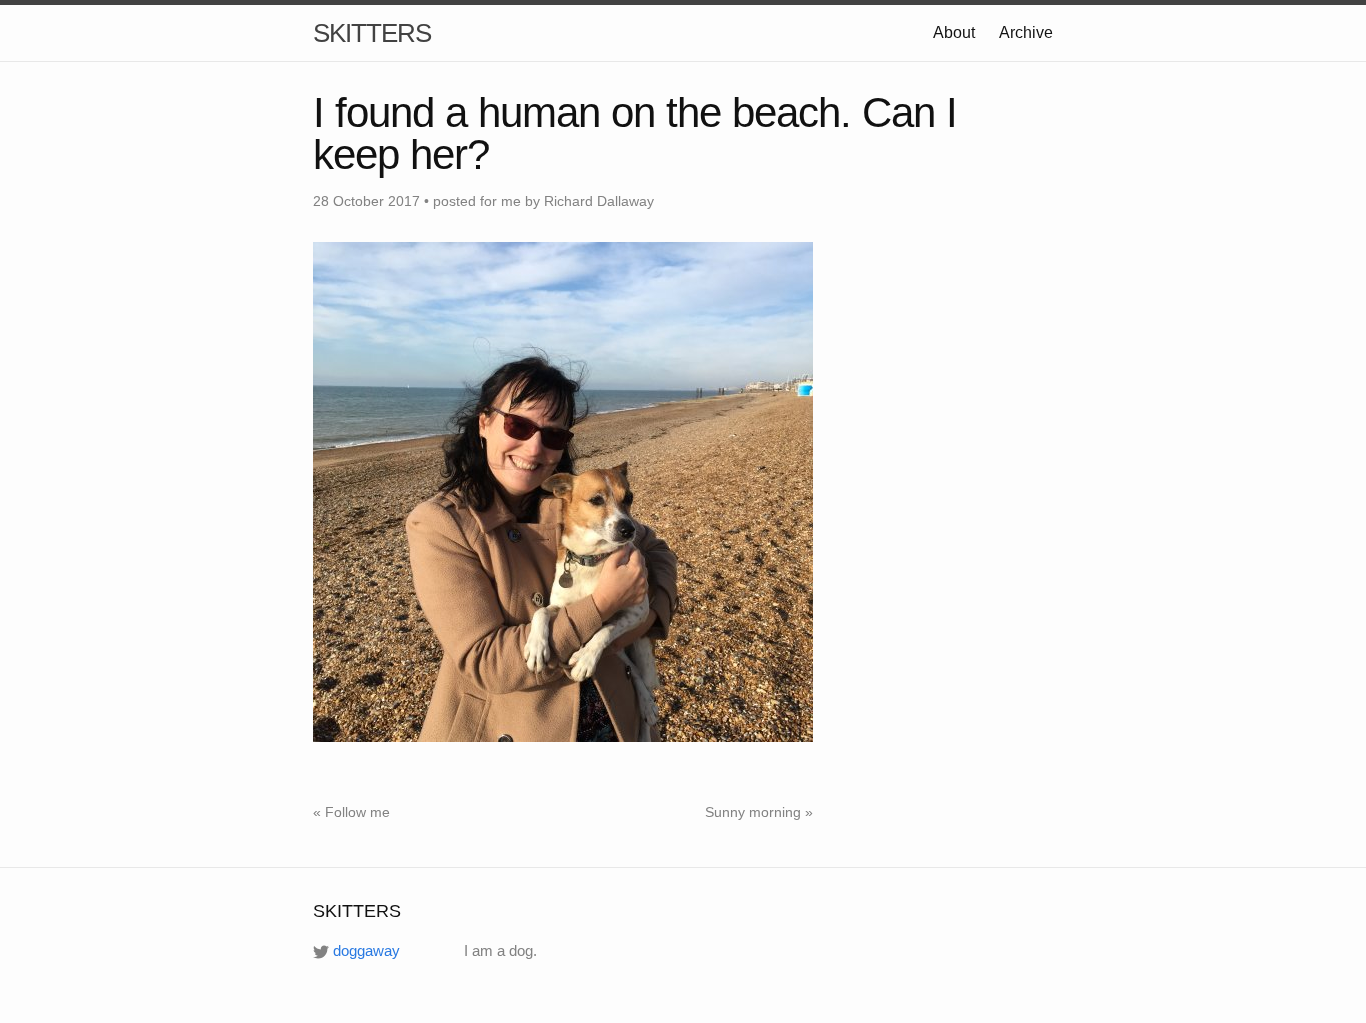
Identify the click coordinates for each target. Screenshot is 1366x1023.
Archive (1026, 32)
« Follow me (351, 812)
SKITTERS (372, 33)
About (954, 32)
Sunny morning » (759, 812)
